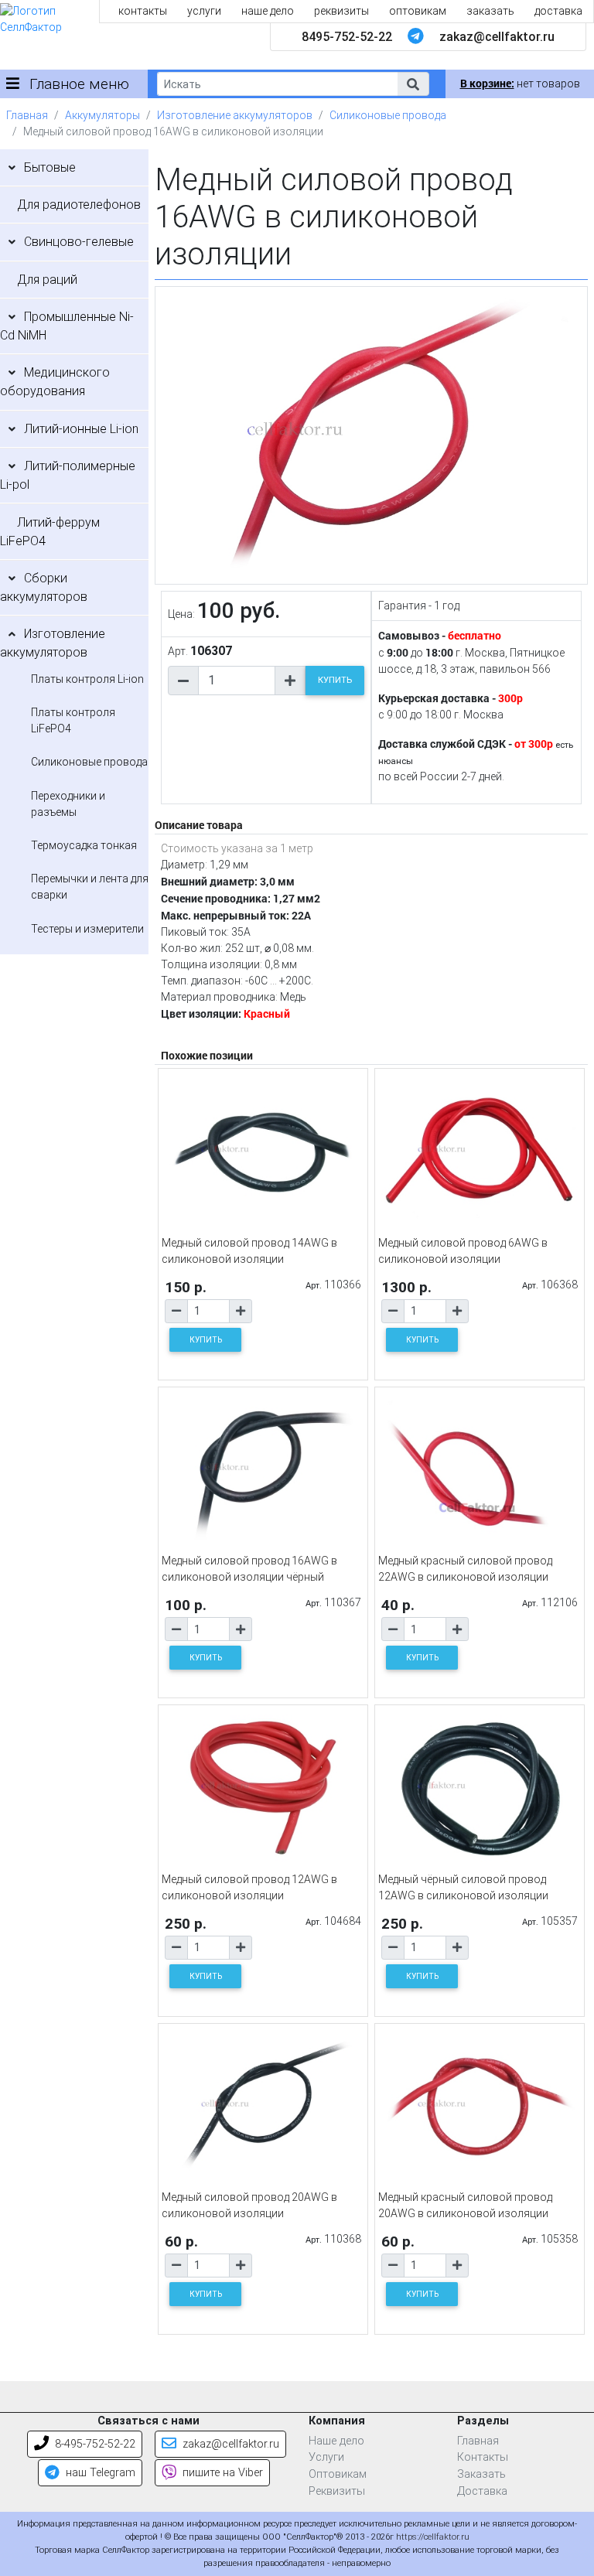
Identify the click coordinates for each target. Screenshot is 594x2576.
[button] (413, 84)
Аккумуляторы (102, 115)
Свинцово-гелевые (79, 242)
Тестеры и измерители (87, 929)
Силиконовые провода (388, 115)
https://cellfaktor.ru (433, 2537)
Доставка (482, 2491)
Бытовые (50, 167)
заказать (490, 11)
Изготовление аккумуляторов (235, 115)
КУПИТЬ (335, 680)
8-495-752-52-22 (94, 2444)
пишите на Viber (221, 2473)
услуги (204, 11)
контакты (143, 11)
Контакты (483, 2457)
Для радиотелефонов (79, 205)
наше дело (268, 11)
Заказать (481, 2474)
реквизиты (341, 11)
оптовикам (418, 11)
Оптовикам (338, 2474)
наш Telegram (99, 2473)
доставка (558, 11)
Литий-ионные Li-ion (81, 429)
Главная (27, 115)
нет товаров (520, 84)
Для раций (47, 280)
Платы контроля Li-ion (87, 679)
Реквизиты (337, 2491)
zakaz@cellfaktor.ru (497, 37)
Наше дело (336, 2441)
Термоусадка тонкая (84, 845)
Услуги (326, 2457)
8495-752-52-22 (347, 37)
